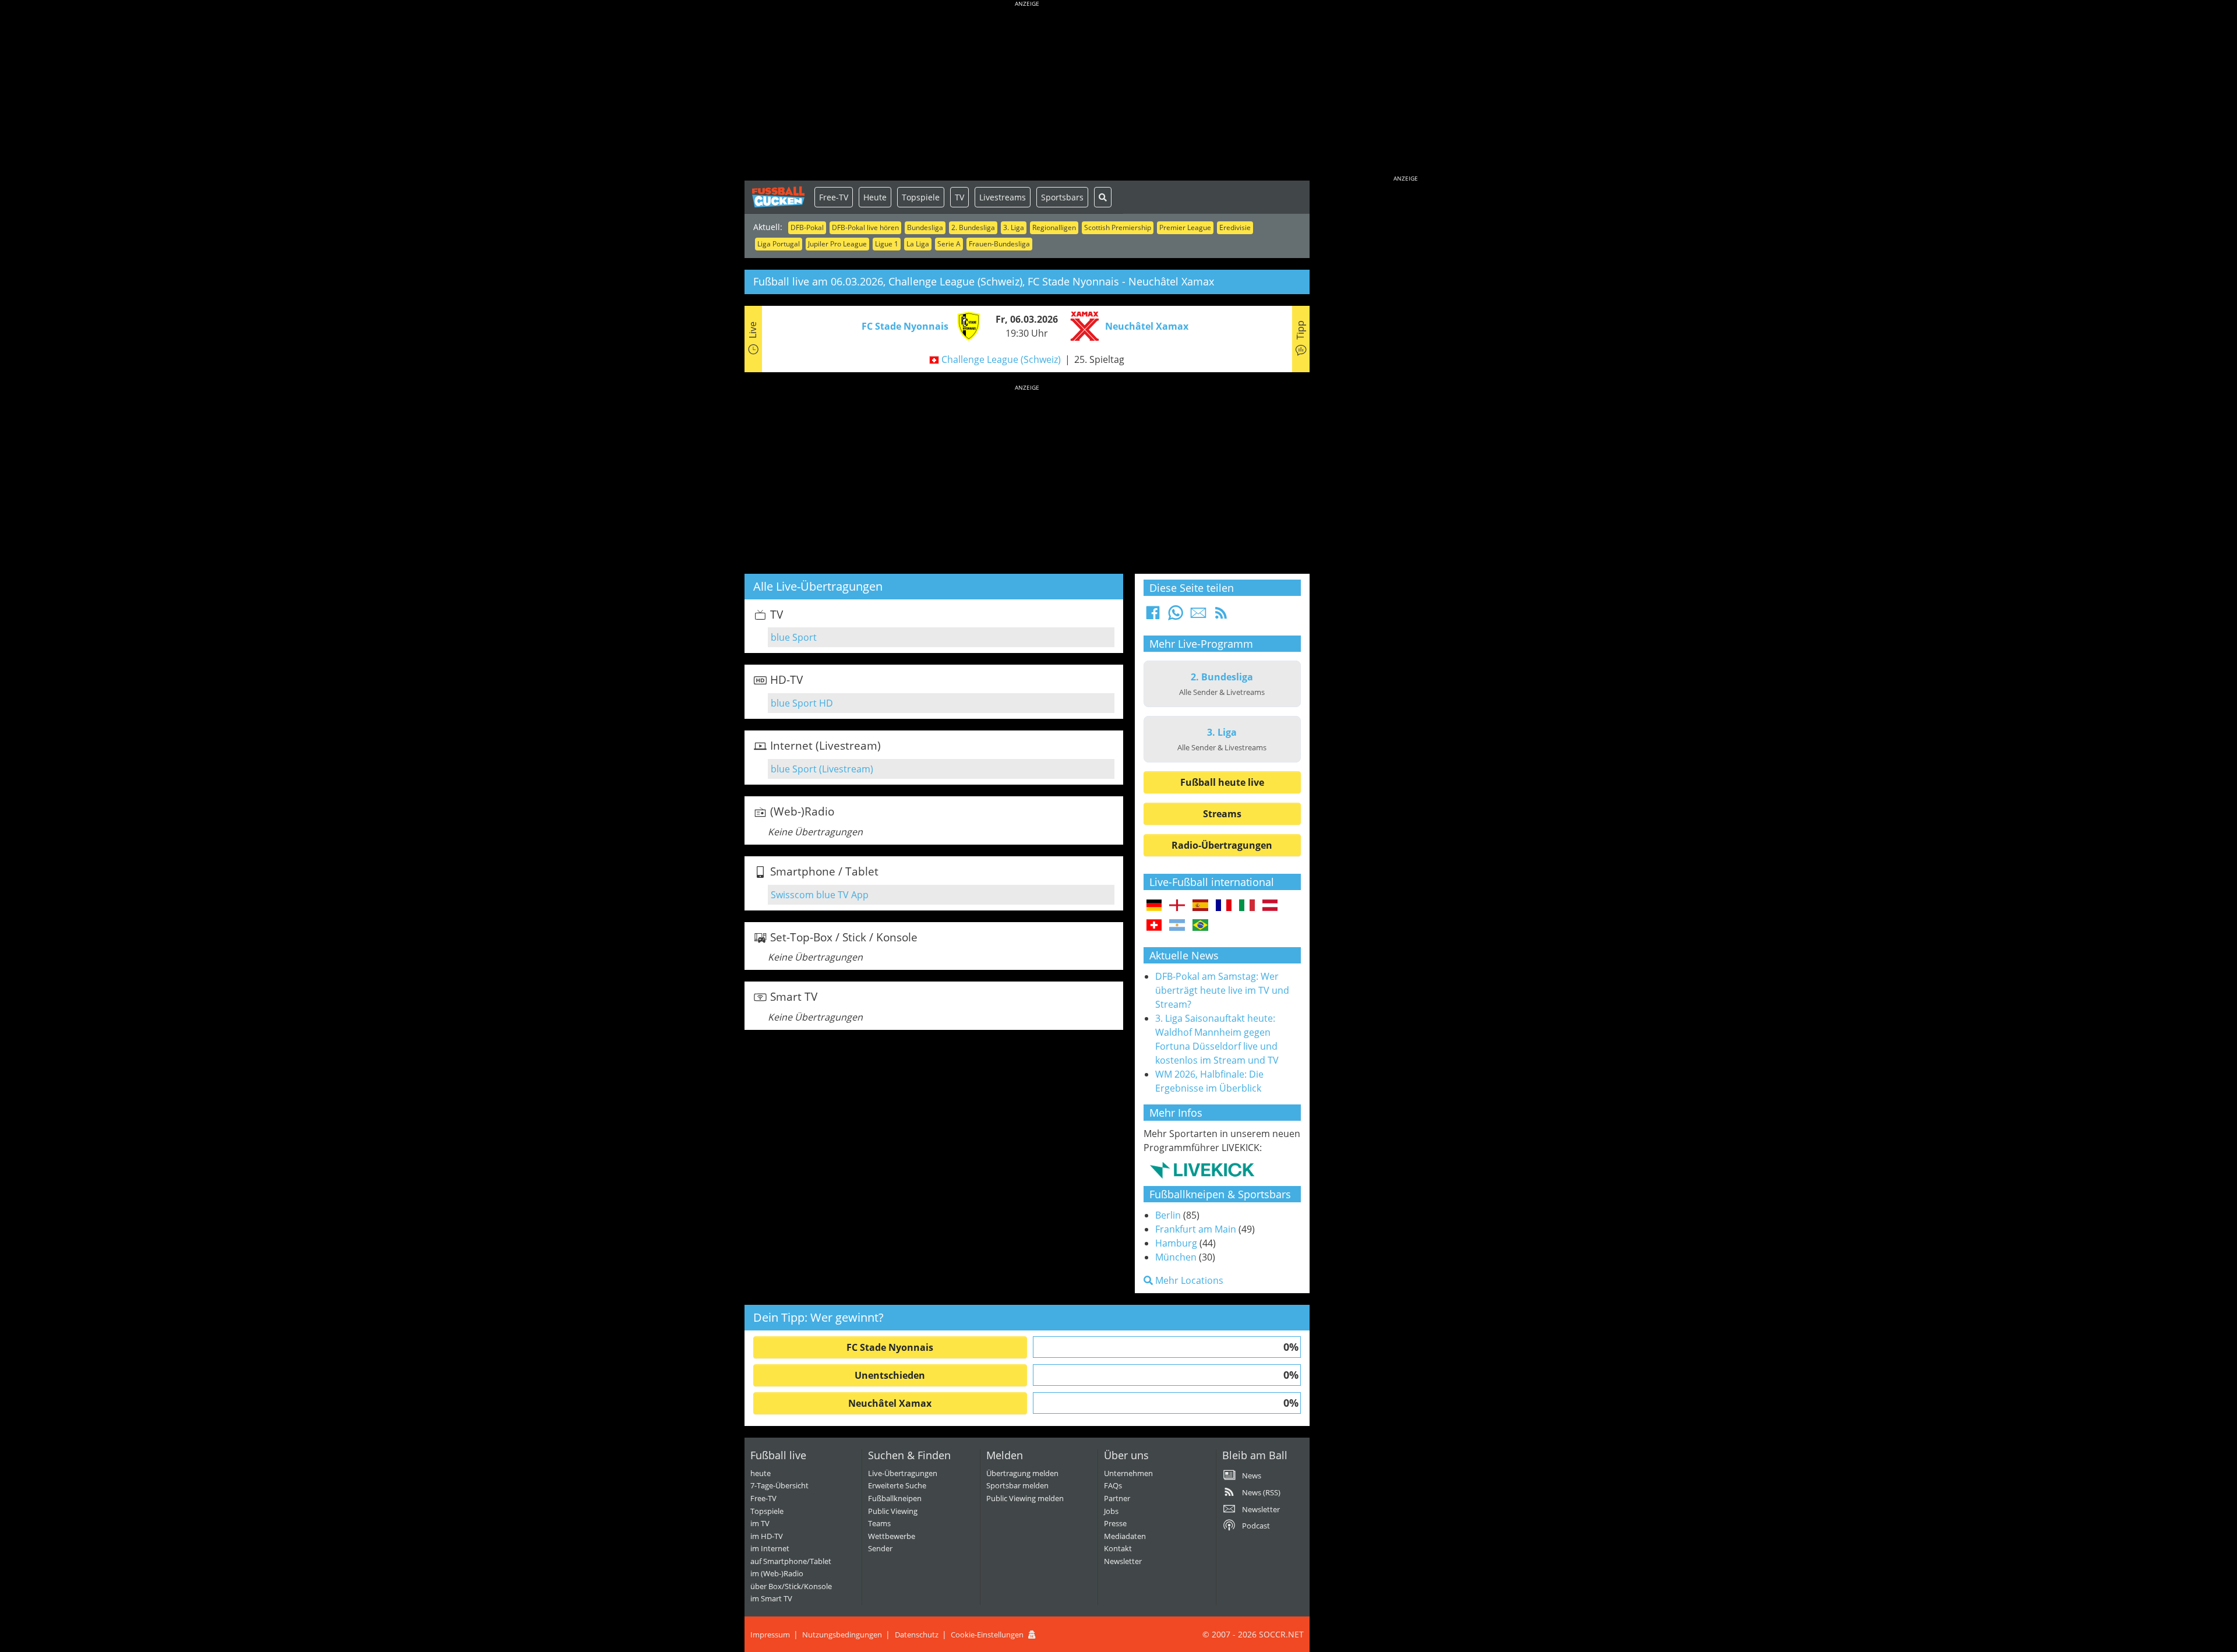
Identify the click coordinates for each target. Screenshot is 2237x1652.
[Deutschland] (1154, 906)
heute (761, 1473)
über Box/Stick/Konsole (791, 1586)
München (1176, 1257)
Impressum (770, 1635)
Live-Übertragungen (903, 1473)
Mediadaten (1125, 1536)
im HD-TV (767, 1536)
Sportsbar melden (1017, 1485)
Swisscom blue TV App (820, 895)
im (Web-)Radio (777, 1573)
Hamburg (1176, 1243)
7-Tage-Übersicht (779, 1485)
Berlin (1168, 1215)
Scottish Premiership (1118, 227)
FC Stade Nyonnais (890, 1347)
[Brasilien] (1200, 926)
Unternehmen (1128, 1473)
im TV (760, 1523)
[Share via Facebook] (1153, 616)
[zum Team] (966, 325)
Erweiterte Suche (897, 1485)
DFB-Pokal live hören (865, 227)
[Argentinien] (1177, 926)
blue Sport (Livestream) (822, 769)
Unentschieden (890, 1375)
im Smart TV (771, 1598)
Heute (875, 197)
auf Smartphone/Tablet (791, 1561)
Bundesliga (925, 227)
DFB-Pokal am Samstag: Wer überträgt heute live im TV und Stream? (1222, 990)
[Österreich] (1270, 906)
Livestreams (1003, 197)
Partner (1117, 1498)
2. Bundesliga (973, 227)
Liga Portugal (779, 244)
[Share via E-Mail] (1198, 616)
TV (959, 197)
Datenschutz (917, 1635)
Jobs (1111, 1511)
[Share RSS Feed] (1221, 616)
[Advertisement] (1027, 93)
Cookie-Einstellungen (987, 1635)
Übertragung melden (1022, 1473)
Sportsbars (1062, 197)
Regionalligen (1054, 227)
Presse (1115, 1523)
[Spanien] (1200, 906)
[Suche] (1103, 197)
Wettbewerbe (892, 1536)
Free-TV (834, 197)
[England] (1177, 906)
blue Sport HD (802, 703)
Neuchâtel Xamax (890, 1403)
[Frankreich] (1224, 906)
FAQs (1113, 1485)
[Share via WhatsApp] (1176, 616)
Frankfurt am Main (1196, 1229)
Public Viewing (893, 1511)
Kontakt (1118, 1548)
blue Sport (794, 637)
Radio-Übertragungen (1222, 845)
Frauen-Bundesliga (999, 244)
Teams (879, 1523)
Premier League (1185, 227)
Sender (880, 1548)
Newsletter (1123, 1561)
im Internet (770, 1548)
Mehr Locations (1188, 1280)
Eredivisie (1235, 227)
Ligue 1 (887, 244)
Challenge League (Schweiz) (1001, 359)
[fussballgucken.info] (779, 197)
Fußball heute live (1222, 782)
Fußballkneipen (895, 1498)
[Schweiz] (1154, 926)
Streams (1222, 814)
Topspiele (921, 197)
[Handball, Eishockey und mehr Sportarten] (1202, 1170)
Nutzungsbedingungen (842, 1635)
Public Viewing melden (1025, 1498)
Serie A (949, 244)
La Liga (918, 244)
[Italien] (1247, 906)
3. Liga (1014, 227)
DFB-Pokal (807, 227)
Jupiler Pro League (837, 244)
